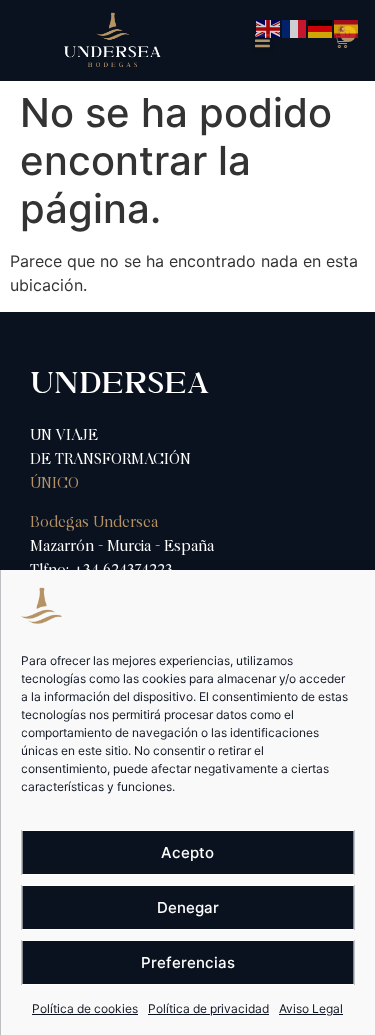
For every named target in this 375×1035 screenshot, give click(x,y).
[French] (295, 27)
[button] (263, 41)
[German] (321, 27)
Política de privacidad (208, 1008)
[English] (269, 27)
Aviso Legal (311, 1008)
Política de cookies (85, 1008)
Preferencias (188, 962)
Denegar (188, 907)
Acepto (187, 852)
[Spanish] (347, 27)
